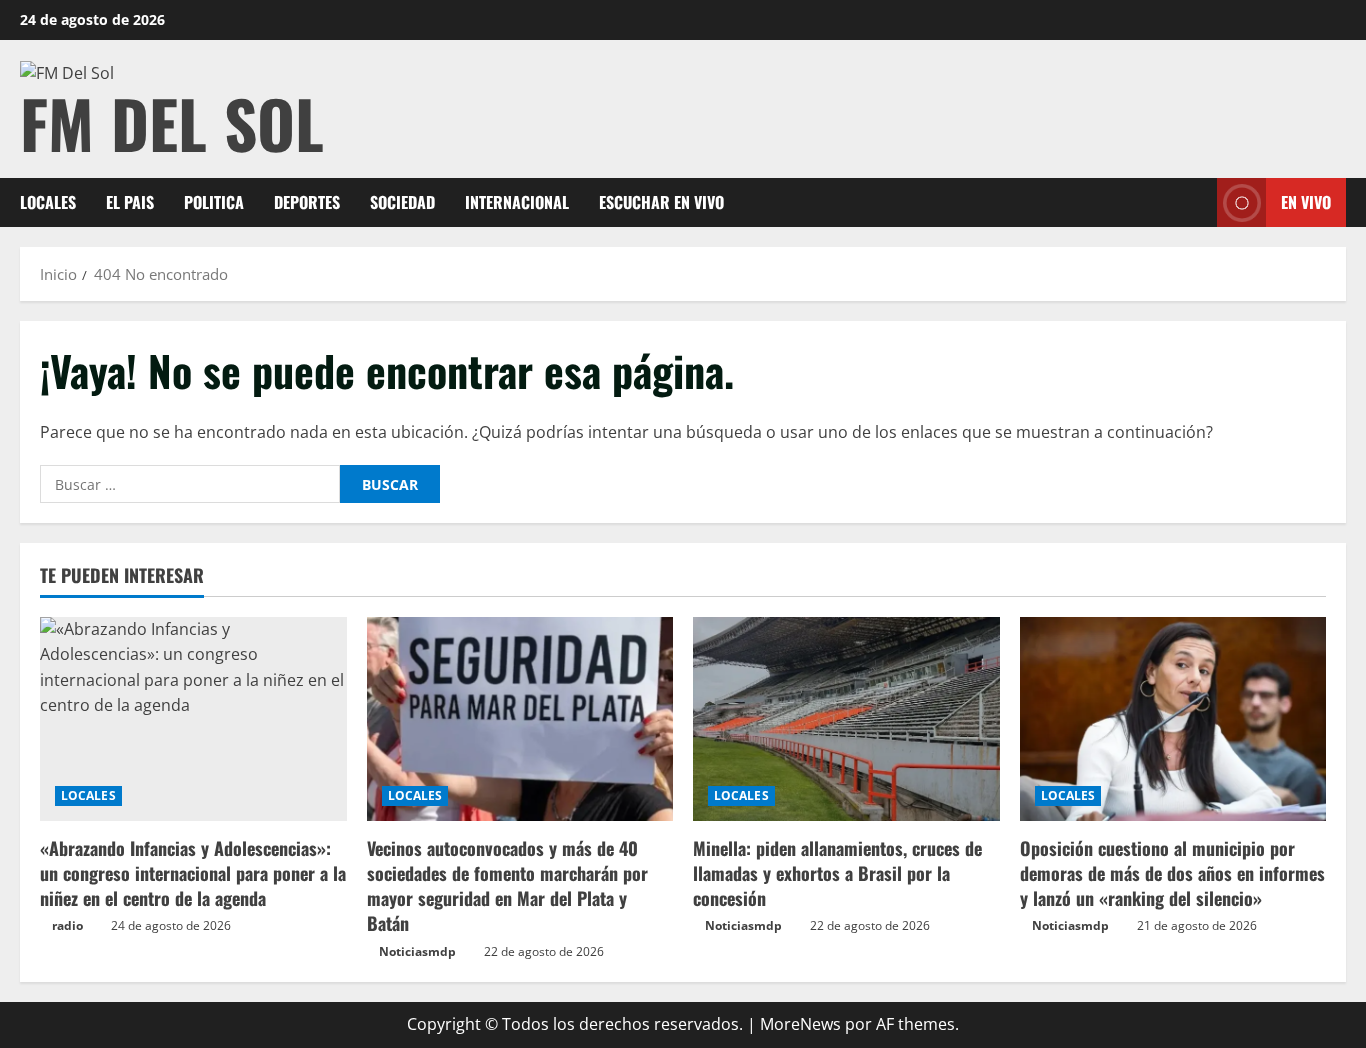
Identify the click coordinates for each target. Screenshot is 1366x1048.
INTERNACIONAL (517, 202)
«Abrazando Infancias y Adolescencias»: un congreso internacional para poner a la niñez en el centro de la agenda (193, 873)
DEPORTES (307, 202)
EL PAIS (130, 202)
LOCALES (48, 202)
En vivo (1306, 202)
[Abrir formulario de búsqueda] (1196, 202)
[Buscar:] (190, 484)
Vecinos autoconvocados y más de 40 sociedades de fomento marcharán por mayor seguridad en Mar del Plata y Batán (507, 886)
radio (67, 925)
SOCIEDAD (402, 202)
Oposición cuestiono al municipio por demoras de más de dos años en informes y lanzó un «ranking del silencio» (1172, 873)
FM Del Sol (172, 122)
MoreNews (800, 1024)
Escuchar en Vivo (661, 202)
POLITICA (214, 202)
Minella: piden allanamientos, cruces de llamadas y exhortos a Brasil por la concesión (837, 873)
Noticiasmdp (417, 951)
